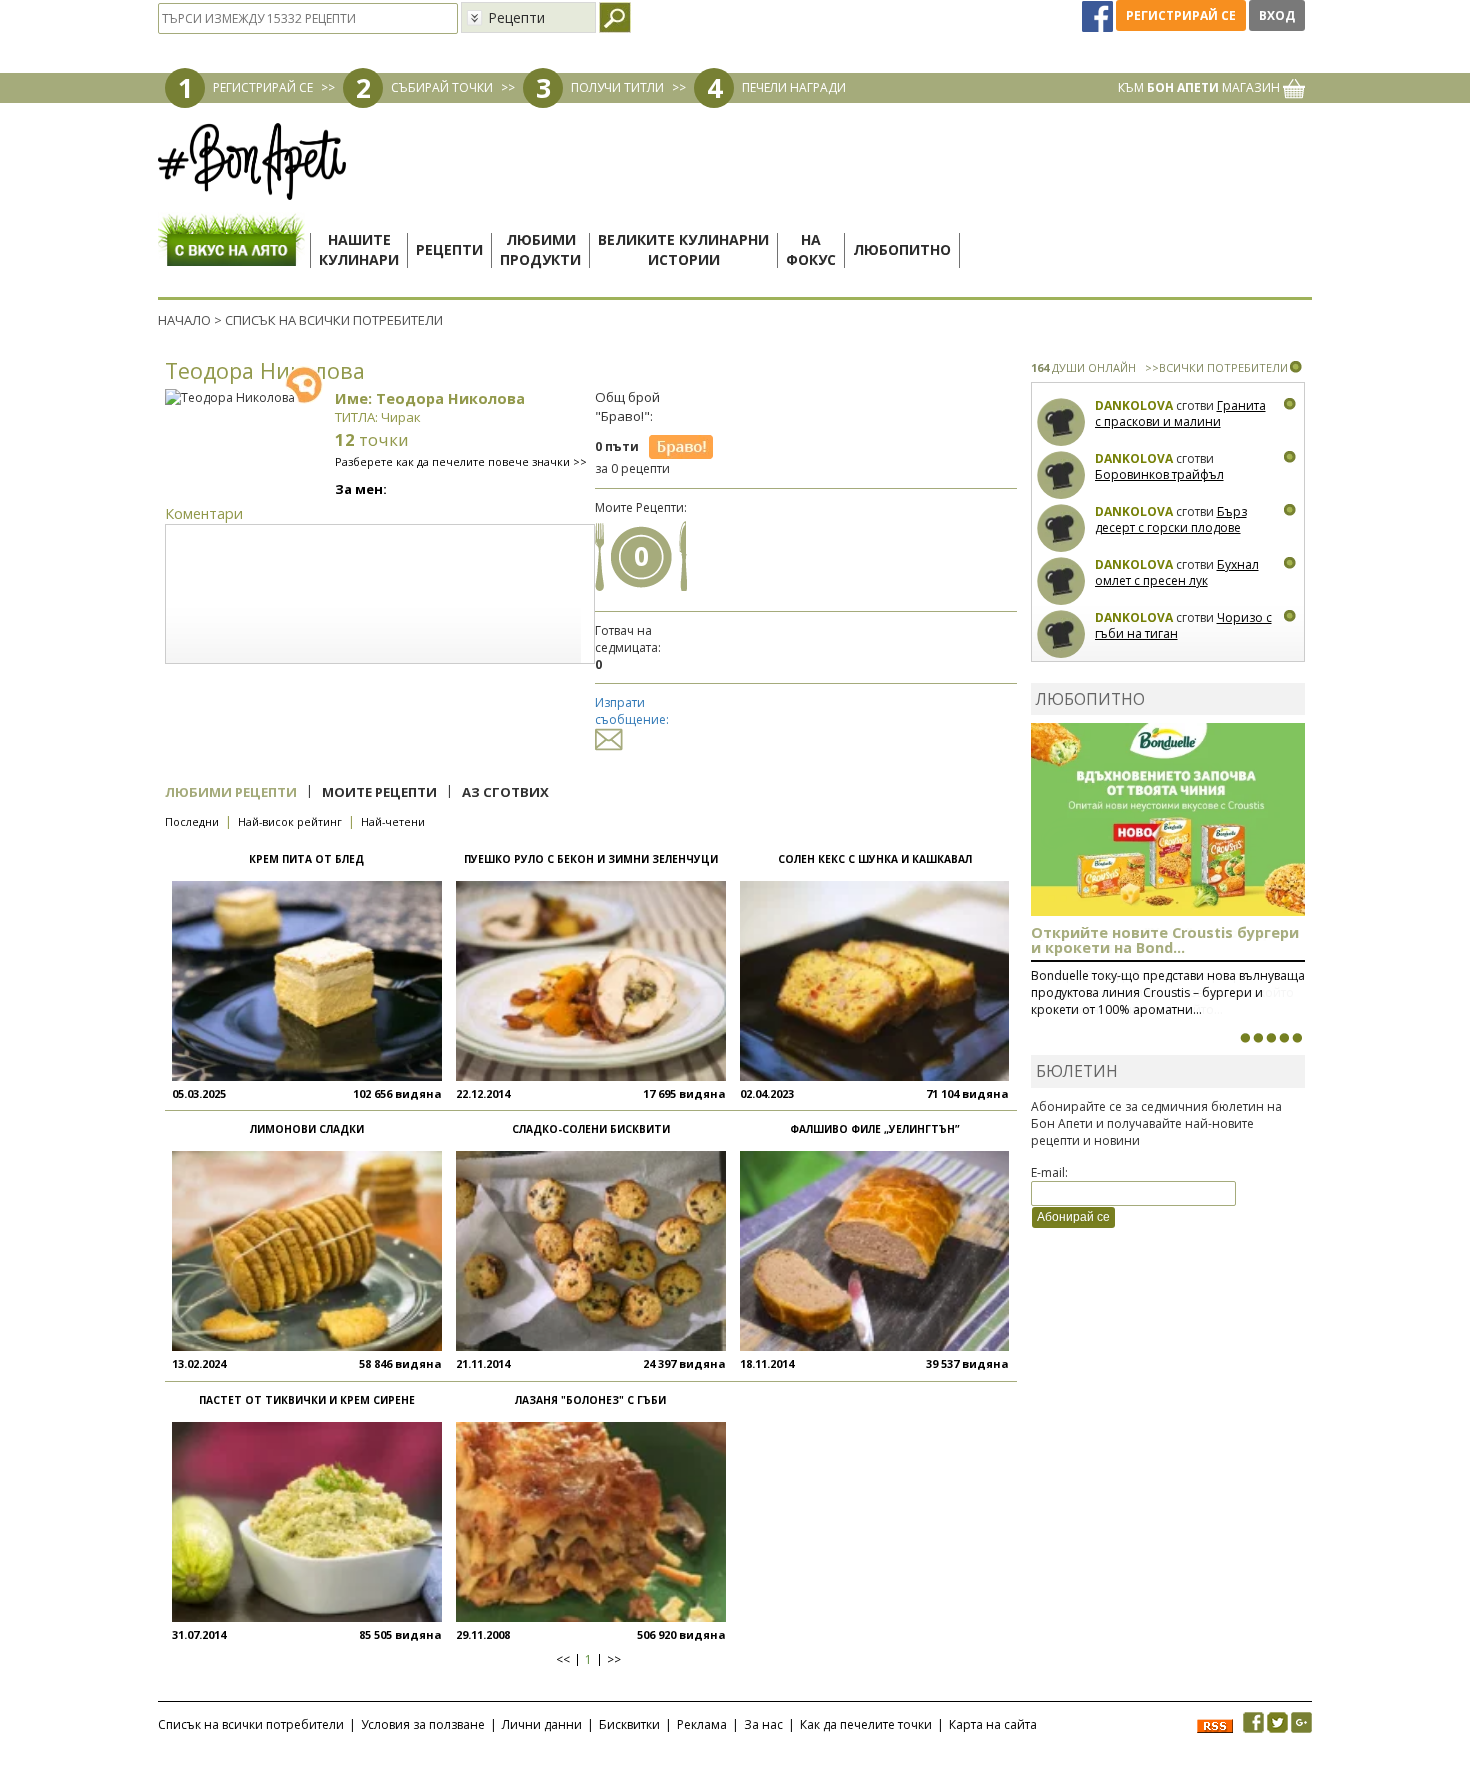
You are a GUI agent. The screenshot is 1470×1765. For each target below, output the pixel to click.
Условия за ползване (423, 1724)
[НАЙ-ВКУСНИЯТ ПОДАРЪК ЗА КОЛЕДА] (1271, 1038)
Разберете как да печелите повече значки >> (461, 461)
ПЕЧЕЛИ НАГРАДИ (794, 87)
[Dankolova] (1061, 422)
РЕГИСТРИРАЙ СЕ (263, 87)
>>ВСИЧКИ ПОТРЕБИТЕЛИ (1216, 367)
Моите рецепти (379, 792)
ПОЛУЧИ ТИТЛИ (617, 87)
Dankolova (1134, 405)
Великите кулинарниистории (683, 249)
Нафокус (811, 249)
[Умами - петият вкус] (1284, 1038)
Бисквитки (629, 1724)
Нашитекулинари (359, 249)
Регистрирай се (1181, 15)
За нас (763, 1724)
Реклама (702, 1724)
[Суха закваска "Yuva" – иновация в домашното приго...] (1245, 1038)
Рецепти (449, 249)
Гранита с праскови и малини (1180, 413)
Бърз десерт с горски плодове (1171, 519)
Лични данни (542, 1724)
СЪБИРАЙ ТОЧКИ (442, 87)
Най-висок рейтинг (290, 821)
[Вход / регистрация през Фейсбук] (1099, 15)
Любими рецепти (231, 792)
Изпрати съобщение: (632, 711)
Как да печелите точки (866, 1724)
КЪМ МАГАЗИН (1200, 87)
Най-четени (393, 821)
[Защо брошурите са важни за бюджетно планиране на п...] (1297, 1038)
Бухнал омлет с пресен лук (1177, 572)
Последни (192, 821)
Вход (1277, 15)
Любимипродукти (540, 249)
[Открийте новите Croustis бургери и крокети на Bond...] (1258, 1038)
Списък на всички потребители (251, 1724)
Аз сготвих (505, 792)
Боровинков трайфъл (1159, 474)
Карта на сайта (993, 1724)
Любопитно (902, 249)
